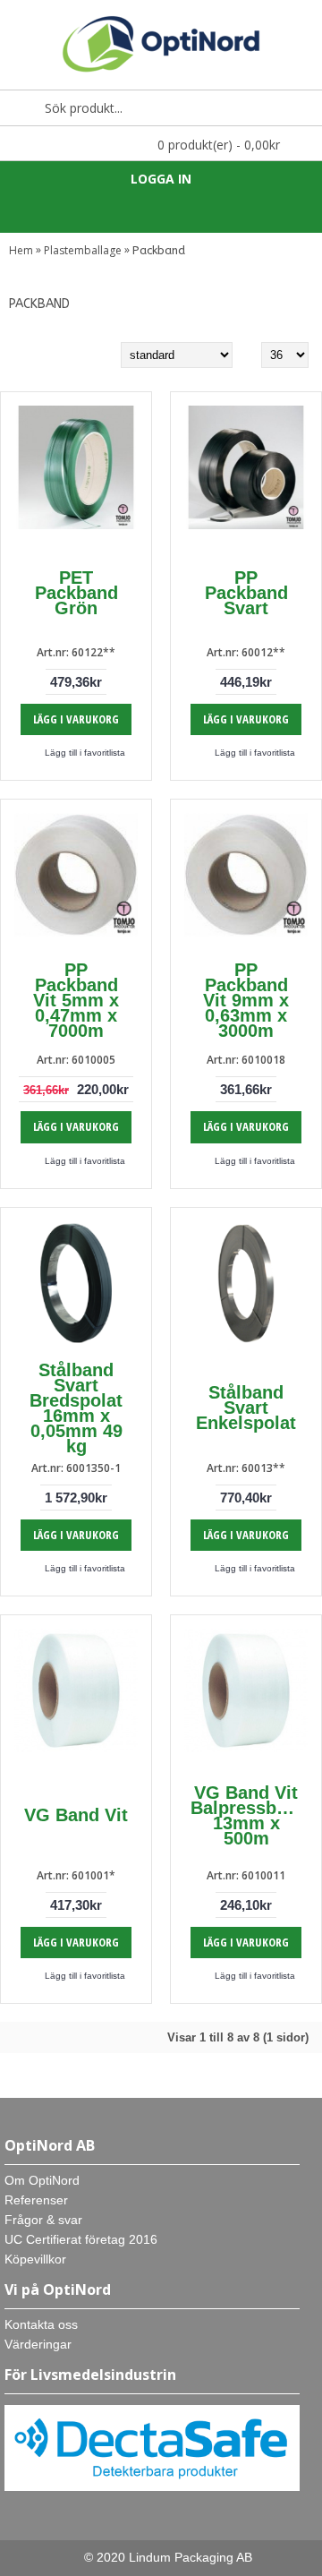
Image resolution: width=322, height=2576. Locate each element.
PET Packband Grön (76, 593)
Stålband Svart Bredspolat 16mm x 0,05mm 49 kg (76, 1408)
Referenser (36, 2200)
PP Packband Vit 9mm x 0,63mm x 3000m (246, 1000)
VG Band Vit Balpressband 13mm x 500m (249, 1815)
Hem (21, 250)
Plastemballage (83, 250)
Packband (159, 250)
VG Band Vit (76, 1815)
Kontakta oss (41, 2324)
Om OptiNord (42, 2180)
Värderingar (38, 2344)
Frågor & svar (43, 2220)
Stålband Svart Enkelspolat (246, 1408)
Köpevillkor (35, 2259)
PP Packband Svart (246, 593)
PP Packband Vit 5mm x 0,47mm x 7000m (76, 1000)
